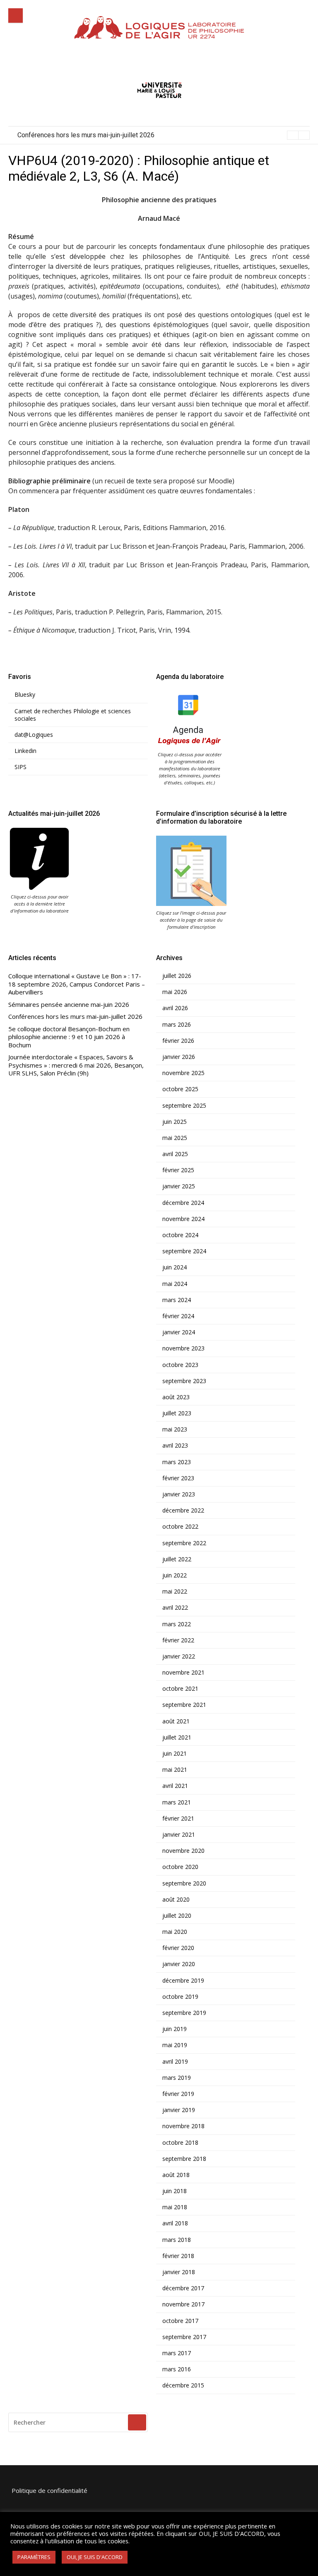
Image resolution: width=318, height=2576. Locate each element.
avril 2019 (175, 2062)
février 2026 (178, 1041)
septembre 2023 (184, 1381)
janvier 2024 (179, 1332)
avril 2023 (175, 1446)
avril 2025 (175, 1154)
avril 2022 (175, 1608)
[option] (164, 135)
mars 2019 (177, 2078)
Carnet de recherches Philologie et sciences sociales (73, 715)
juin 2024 (175, 1267)
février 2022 (178, 1640)
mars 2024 (177, 1300)
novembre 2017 (183, 2304)
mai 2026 (175, 992)
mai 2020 (175, 1932)
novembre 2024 (183, 1219)
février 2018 (178, 2256)
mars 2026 (177, 1025)
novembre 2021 (183, 1673)
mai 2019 (175, 2045)
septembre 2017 (184, 2337)
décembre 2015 (183, 2385)
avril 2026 (175, 1008)
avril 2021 (175, 1786)
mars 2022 (177, 1624)
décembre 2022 (183, 1510)
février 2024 (178, 1316)
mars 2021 (177, 1802)
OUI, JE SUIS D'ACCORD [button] (95, 2557)
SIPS (20, 767)
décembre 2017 (183, 2288)
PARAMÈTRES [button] (34, 2557)
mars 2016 (177, 2369)
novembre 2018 (183, 2126)
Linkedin (25, 751)
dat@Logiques (34, 735)
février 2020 (178, 1948)
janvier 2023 (179, 1494)
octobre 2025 (180, 1089)
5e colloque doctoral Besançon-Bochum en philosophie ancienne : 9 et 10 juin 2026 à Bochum (152, 135)
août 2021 (176, 1721)
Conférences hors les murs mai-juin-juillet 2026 (75, 1017)
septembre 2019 (184, 2013)
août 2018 (176, 2175)
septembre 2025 (184, 1106)
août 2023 (176, 1397)
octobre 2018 (180, 2143)
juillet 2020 (177, 1916)
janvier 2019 (179, 2110)
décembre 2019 (183, 1981)
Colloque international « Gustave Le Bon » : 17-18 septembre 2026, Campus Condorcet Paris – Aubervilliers (77, 984)
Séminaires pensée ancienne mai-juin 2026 (69, 1005)
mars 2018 (177, 2240)
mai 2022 (175, 1591)
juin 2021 (175, 1754)
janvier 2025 (179, 1186)
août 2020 (176, 1900)
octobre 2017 (180, 2321)
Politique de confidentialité (49, 2490)
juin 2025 (175, 1122)
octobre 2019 (180, 1997)
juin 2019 (175, 2029)
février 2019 (178, 2094)
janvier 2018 (179, 2272)
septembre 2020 (184, 1883)
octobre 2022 (180, 1527)
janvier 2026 (179, 1057)
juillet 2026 (177, 976)
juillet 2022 (177, 1559)
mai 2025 (175, 1138)
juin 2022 (175, 1575)
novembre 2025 (183, 1073)
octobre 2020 (180, 1867)
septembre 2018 (184, 2159)
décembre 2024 (183, 1203)
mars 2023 (177, 1462)
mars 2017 (177, 2353)
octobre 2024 (180, 1235)
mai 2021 (175, 1770)
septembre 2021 (184, 1705)
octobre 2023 (180, 1365)
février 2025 (178, 1170)
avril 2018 (175, 2223)
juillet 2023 (177, 1413)
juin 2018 (175, 2191)
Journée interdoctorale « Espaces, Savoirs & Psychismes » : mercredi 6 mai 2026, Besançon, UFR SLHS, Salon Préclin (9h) (76, 1065)
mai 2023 (175, 1429)
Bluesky (25, 695)
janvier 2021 (179, 1835)
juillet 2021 (177, 1737)
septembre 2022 (184, 1543)
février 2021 (178, 1818)
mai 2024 (175, 1284)
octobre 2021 (180, 1689)
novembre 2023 (183, 1348)
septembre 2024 (184, 1251)
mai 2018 (175, 2207)
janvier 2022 (179, 1656)
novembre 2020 (183, 1851)
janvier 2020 (179, 1964)
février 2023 (178, 1478)
